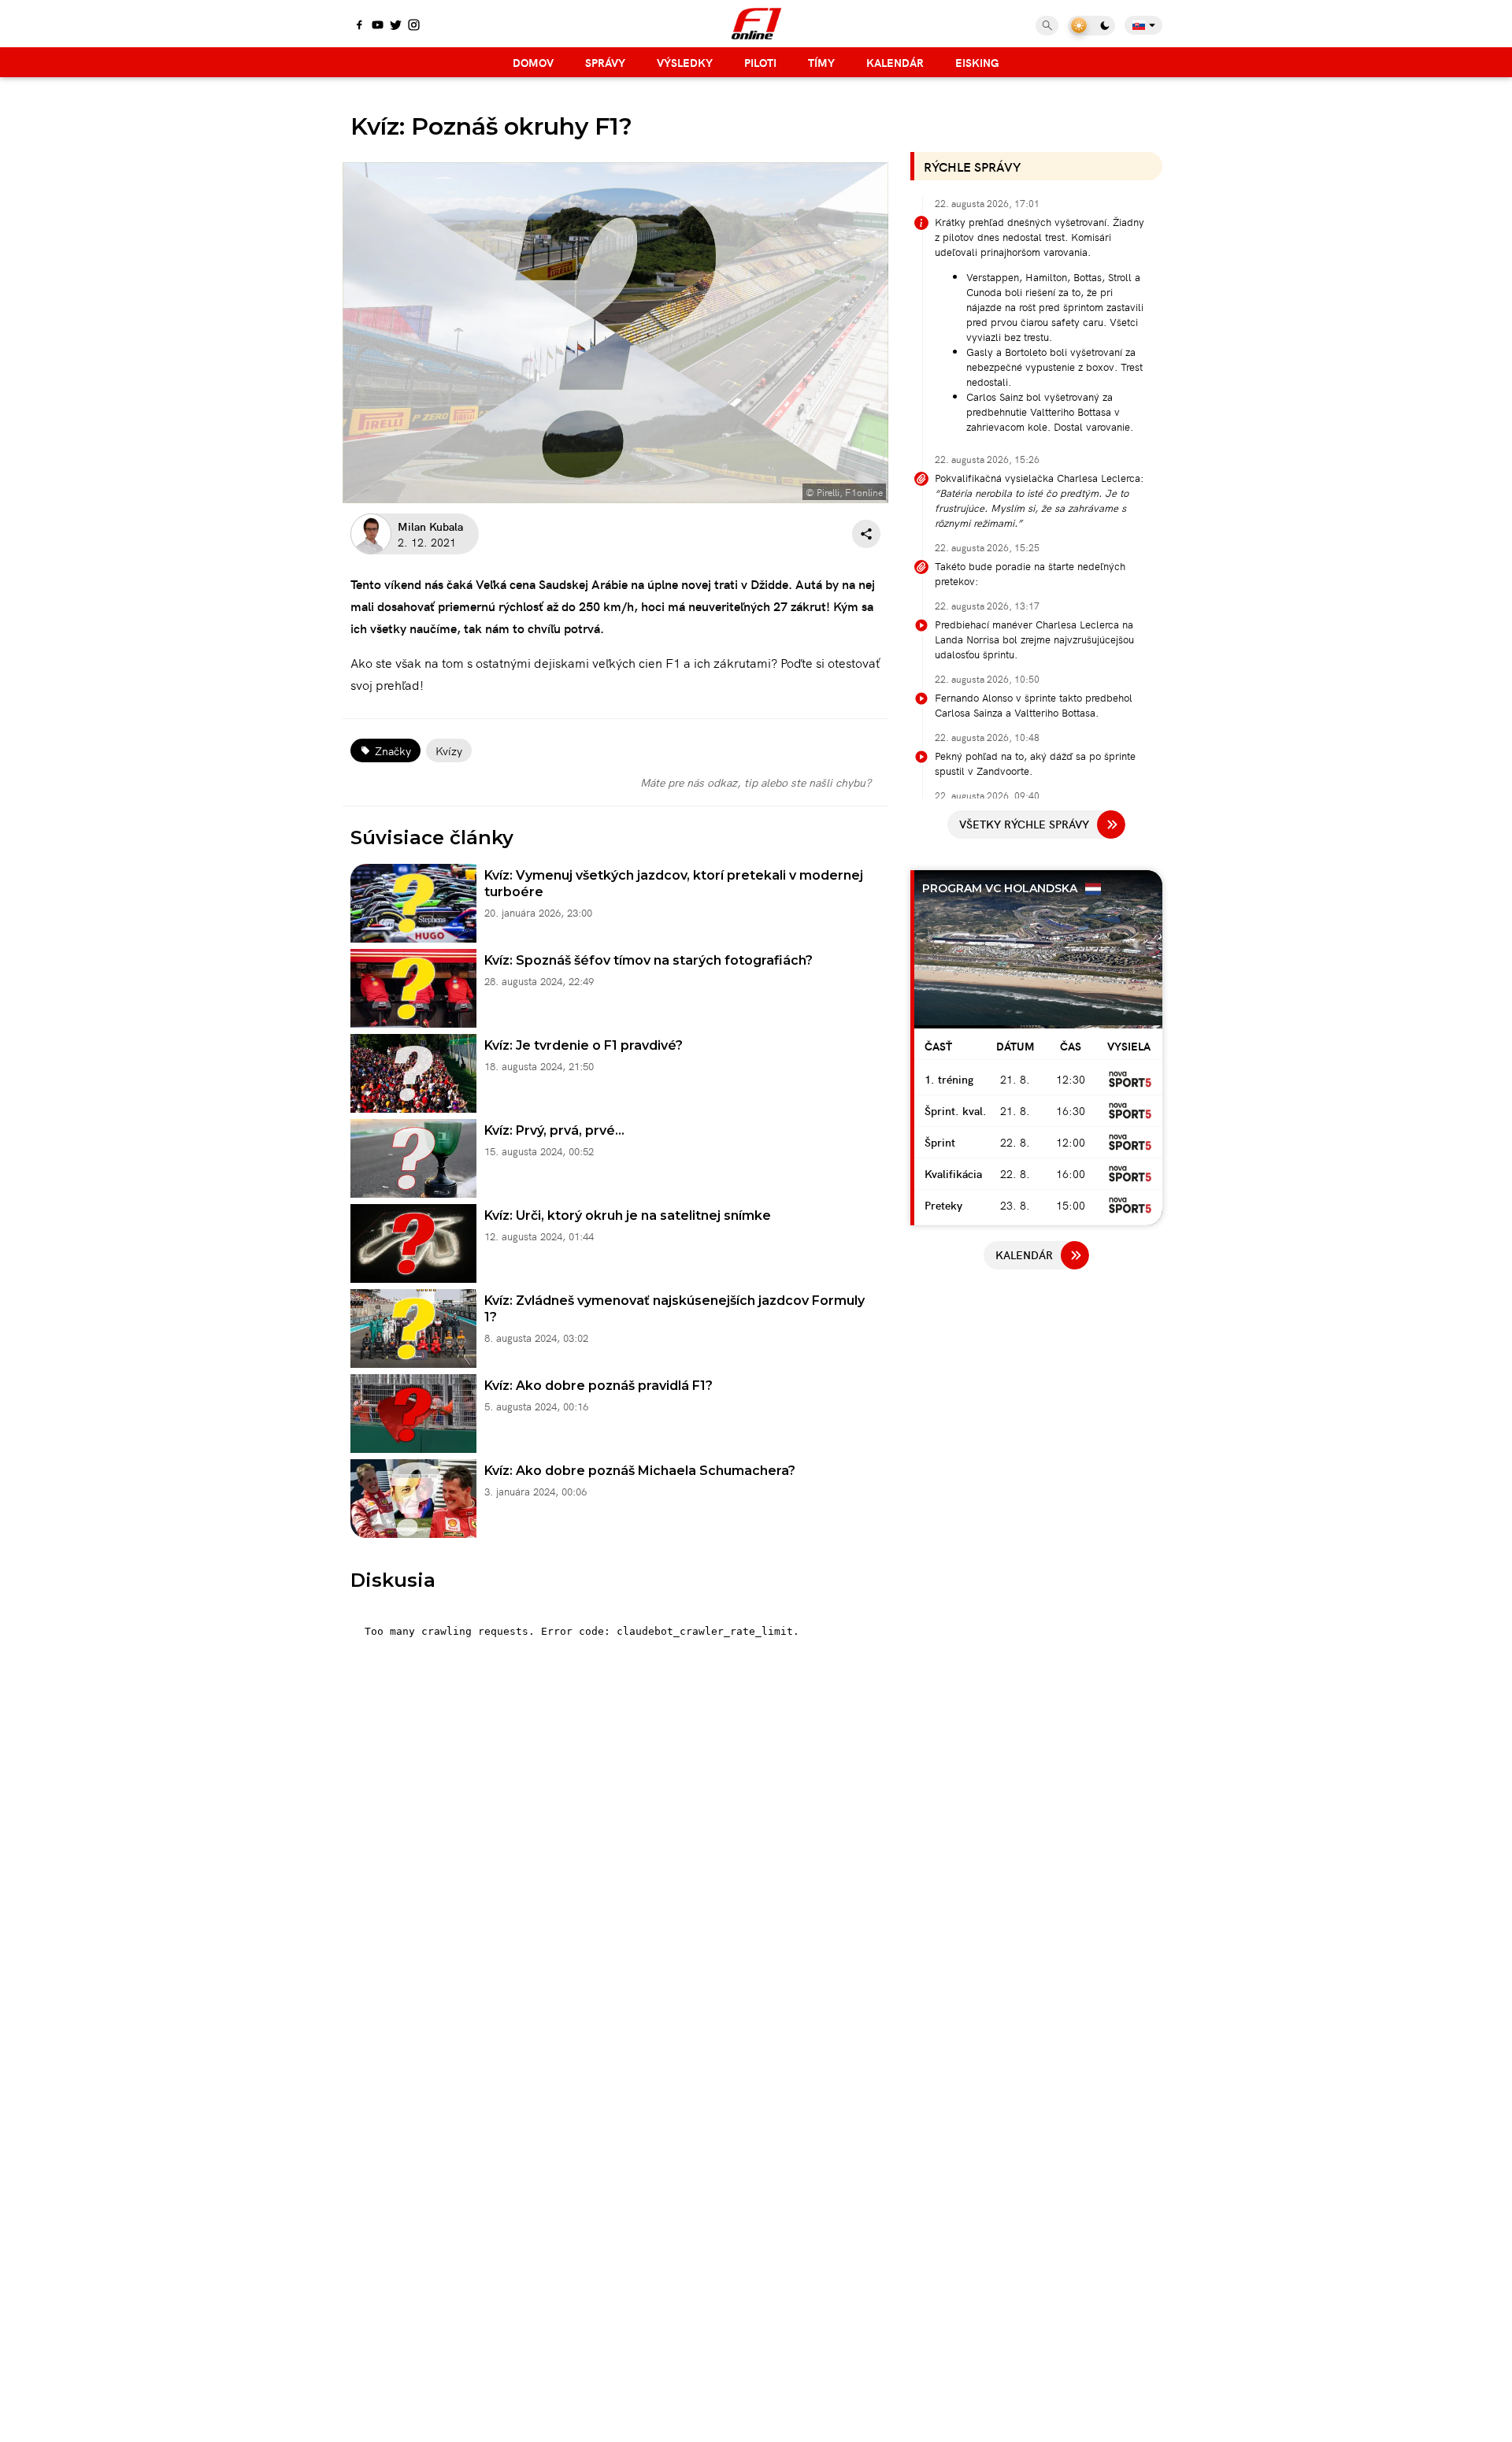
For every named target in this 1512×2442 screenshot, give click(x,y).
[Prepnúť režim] (1091, 26)
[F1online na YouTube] (378, 26)
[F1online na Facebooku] (359, 26)
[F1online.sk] (756, 24)
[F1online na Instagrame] (414, 26)
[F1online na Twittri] (396, 26)
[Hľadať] (1047, 26)
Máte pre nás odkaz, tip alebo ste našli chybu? (756, 782)
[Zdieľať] (866, 534)
